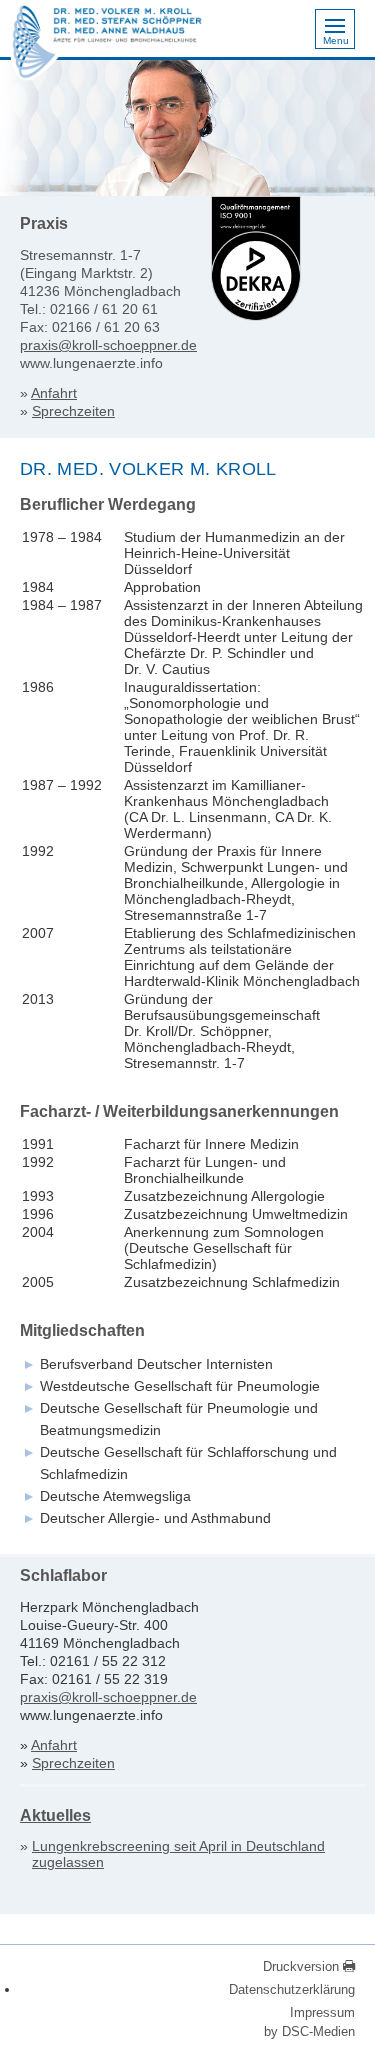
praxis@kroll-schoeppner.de (108, 345)
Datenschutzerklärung (292, 1989)
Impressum (322, 2012)
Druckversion (303, 1966)
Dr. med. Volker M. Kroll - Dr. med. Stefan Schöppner (35, 46)
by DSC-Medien (309, 2031)
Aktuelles (55, 1815)
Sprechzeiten (73, 411)
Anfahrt (54, 393)
